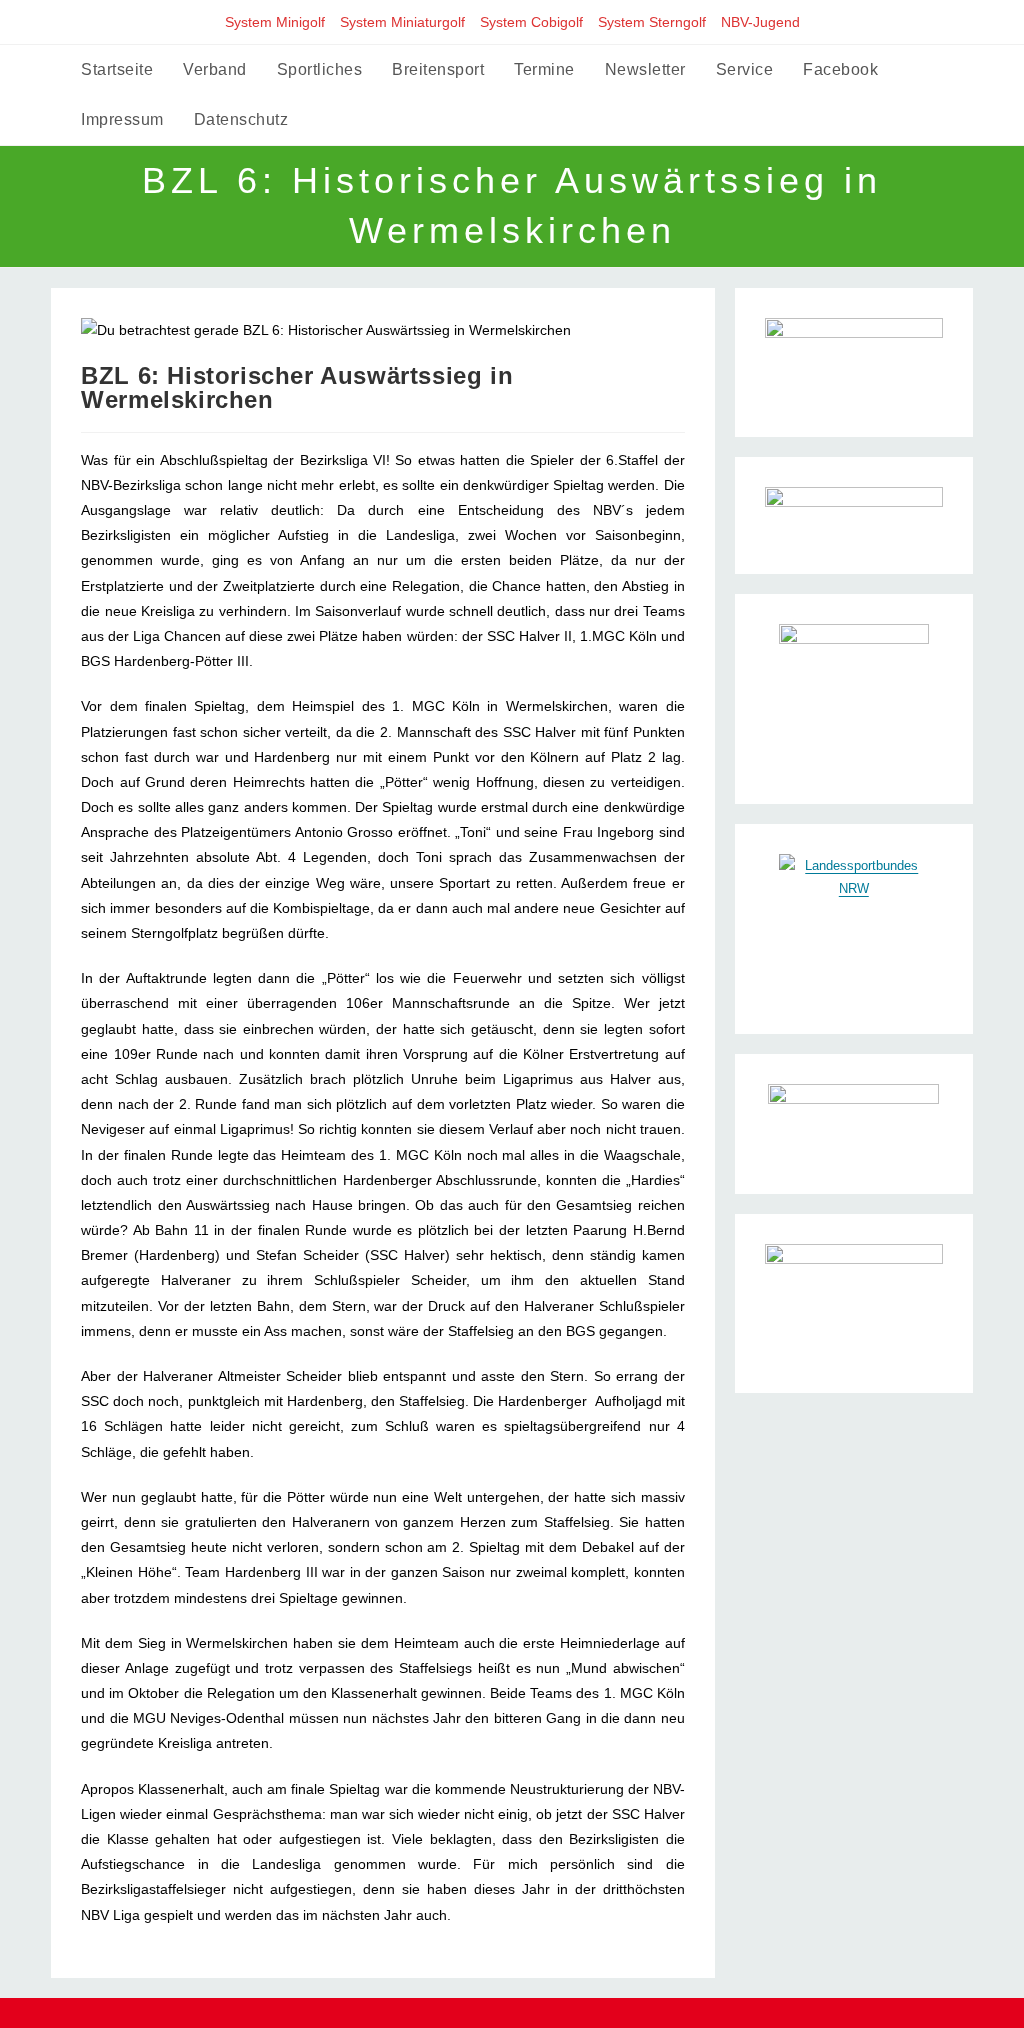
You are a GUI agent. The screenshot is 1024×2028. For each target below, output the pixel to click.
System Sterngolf (652, 22)
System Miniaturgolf (402, 22)
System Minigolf (275, 22)
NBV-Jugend (760, 22)
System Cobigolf (531, 22)
